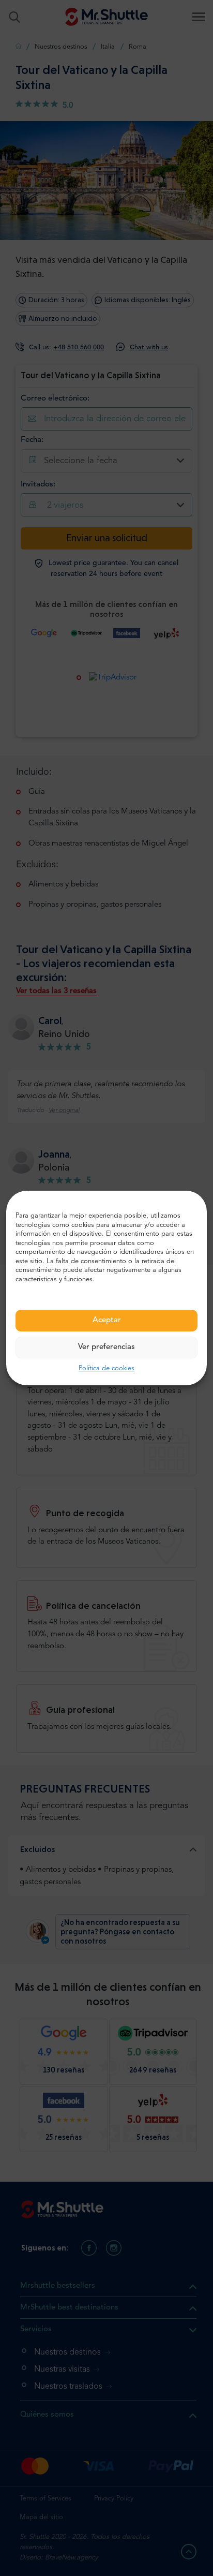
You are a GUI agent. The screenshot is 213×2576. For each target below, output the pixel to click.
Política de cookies (106, 1368)
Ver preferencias (106, 1347)
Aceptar (107, 1320)
